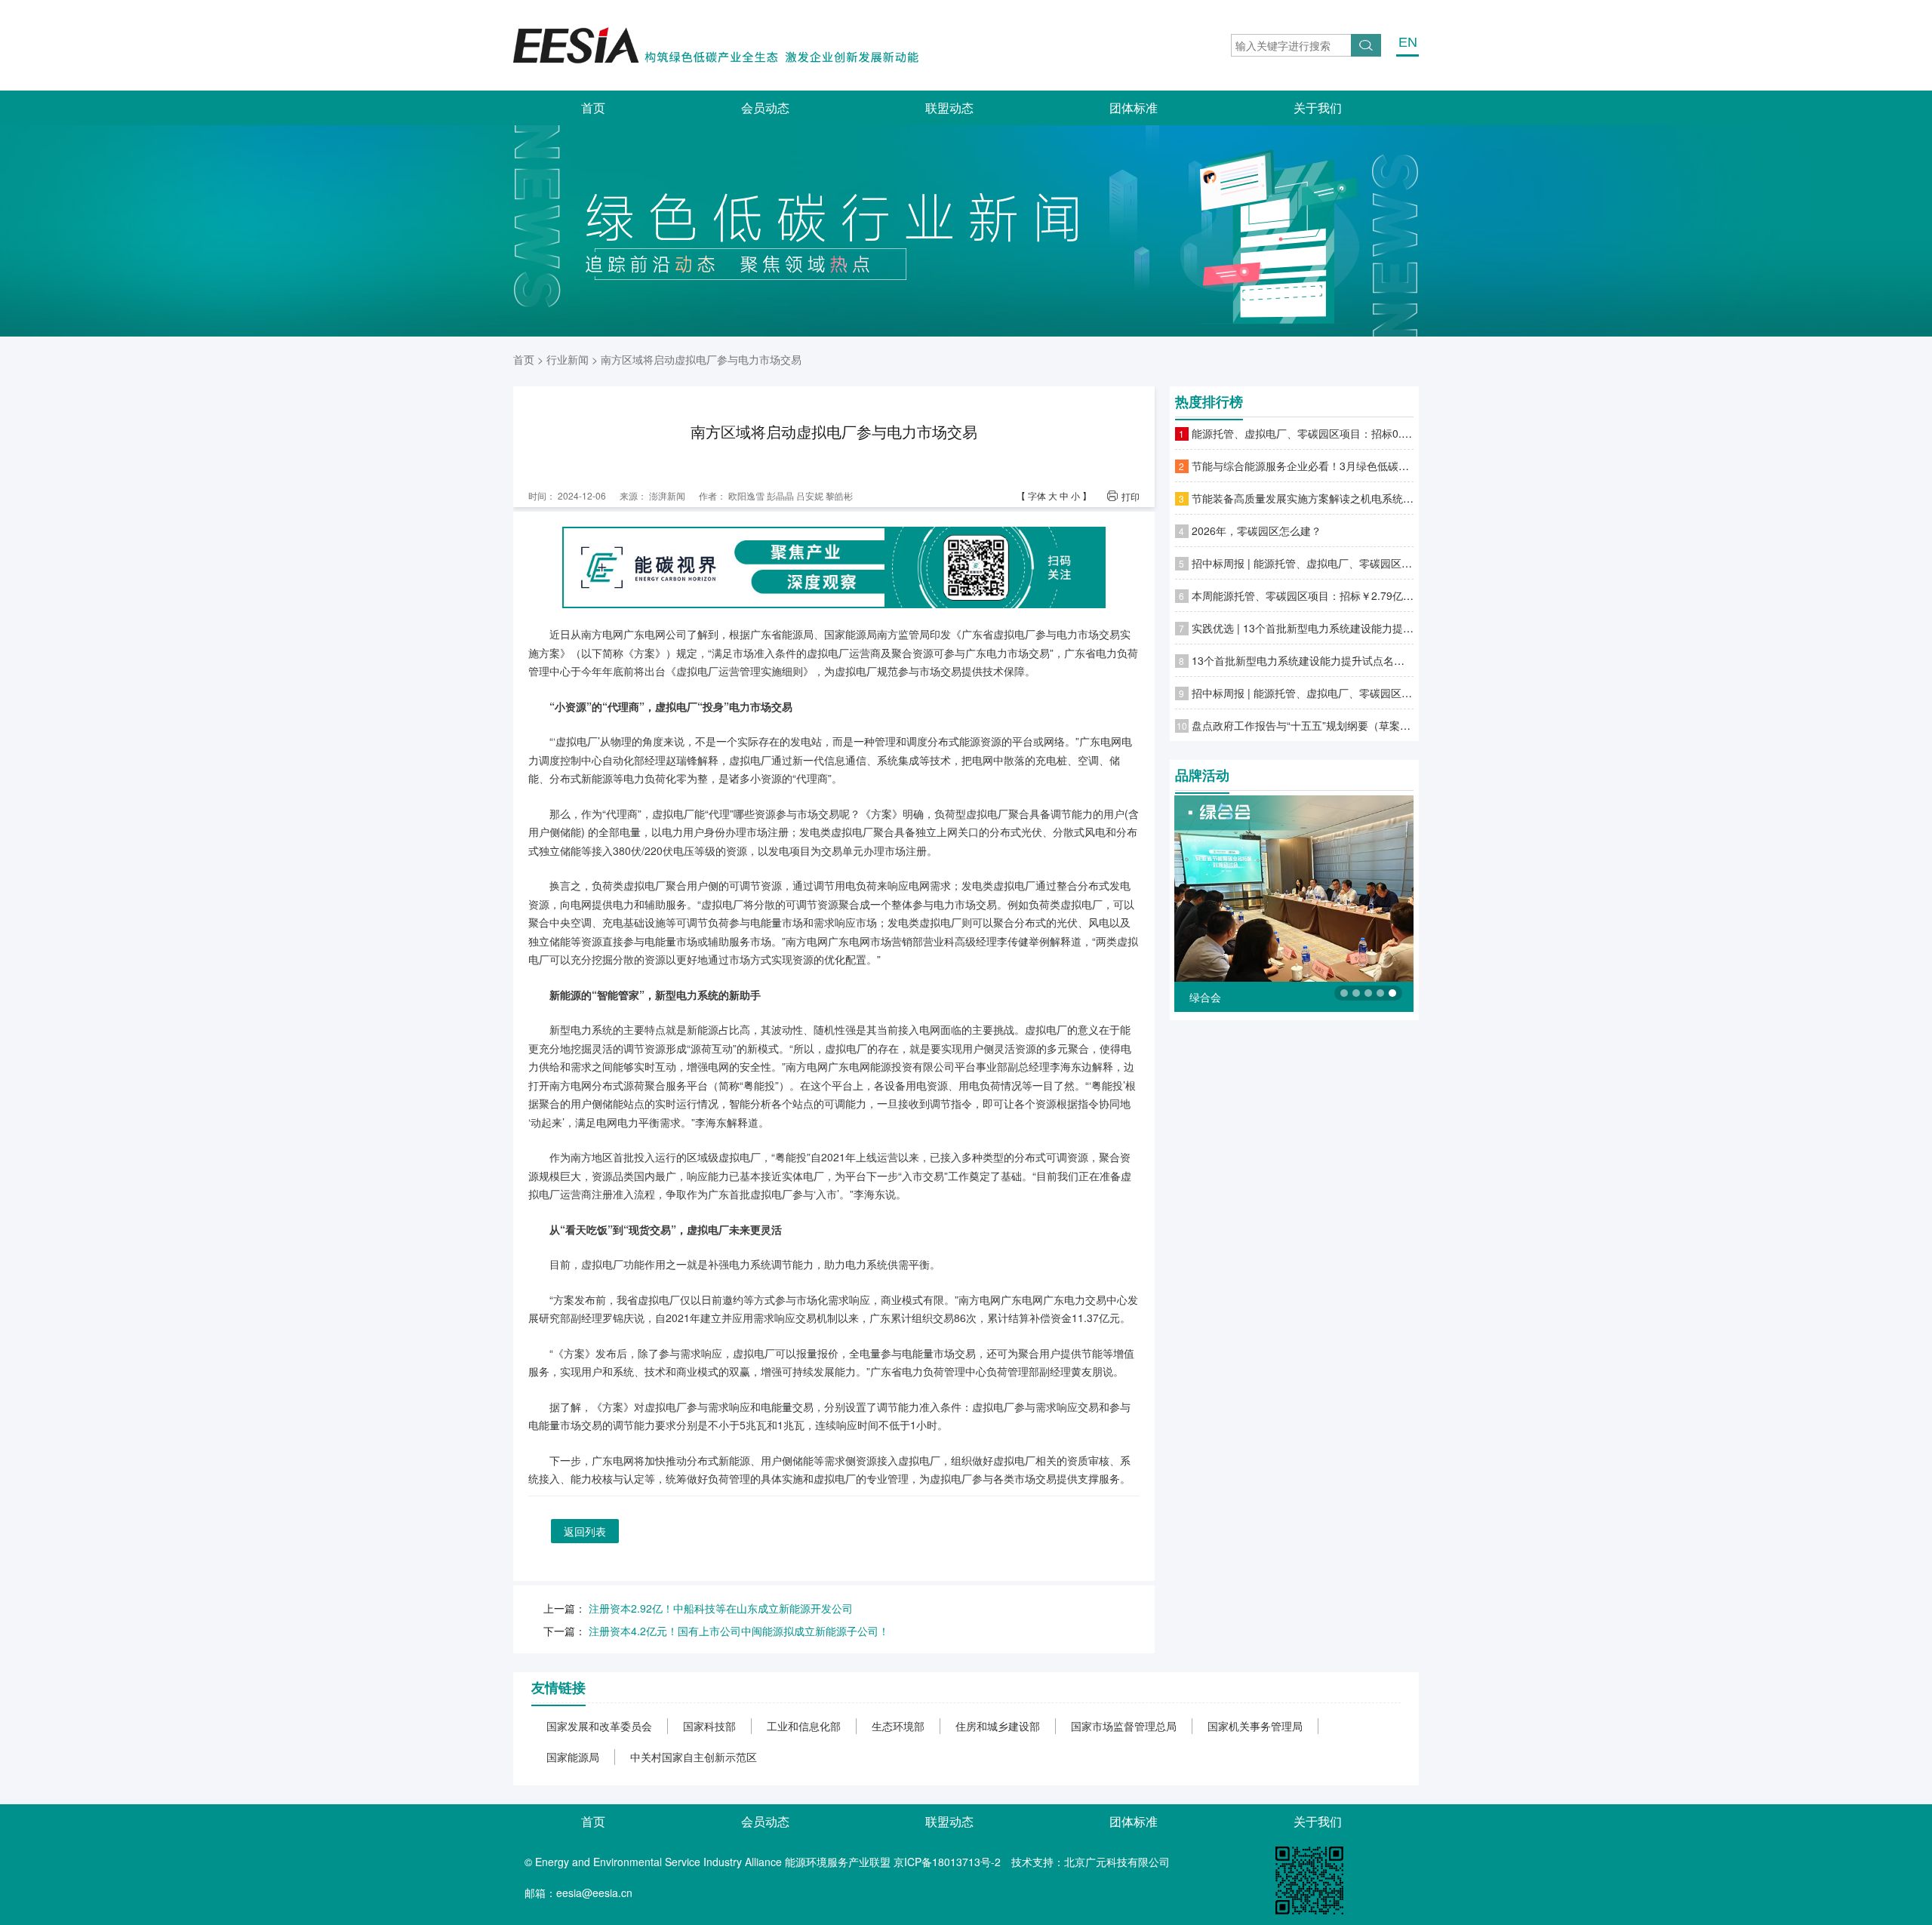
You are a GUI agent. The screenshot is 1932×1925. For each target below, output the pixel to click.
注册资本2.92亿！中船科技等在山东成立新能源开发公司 (721, 1608)
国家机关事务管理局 (1255, 1726)
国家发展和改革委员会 (599, 1726)
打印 (1131, 497)
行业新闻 (568, 359)
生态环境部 (898, 1726)
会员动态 (765, 108)
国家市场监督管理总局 (1124, 1726)
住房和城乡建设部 (998, 1726)
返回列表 (585, 1531)
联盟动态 (949, 108)
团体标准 (1134, 108)
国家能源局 (573, 1757)
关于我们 (1318, 108)
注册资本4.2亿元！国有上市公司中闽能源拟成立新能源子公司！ (739, 1631)
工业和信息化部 (804, 1726)
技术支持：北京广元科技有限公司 (1091, 1862)
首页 (593, 108)
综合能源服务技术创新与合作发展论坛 (1279, 997)
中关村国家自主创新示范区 (694, 1757)
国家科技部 (709, 1726)
